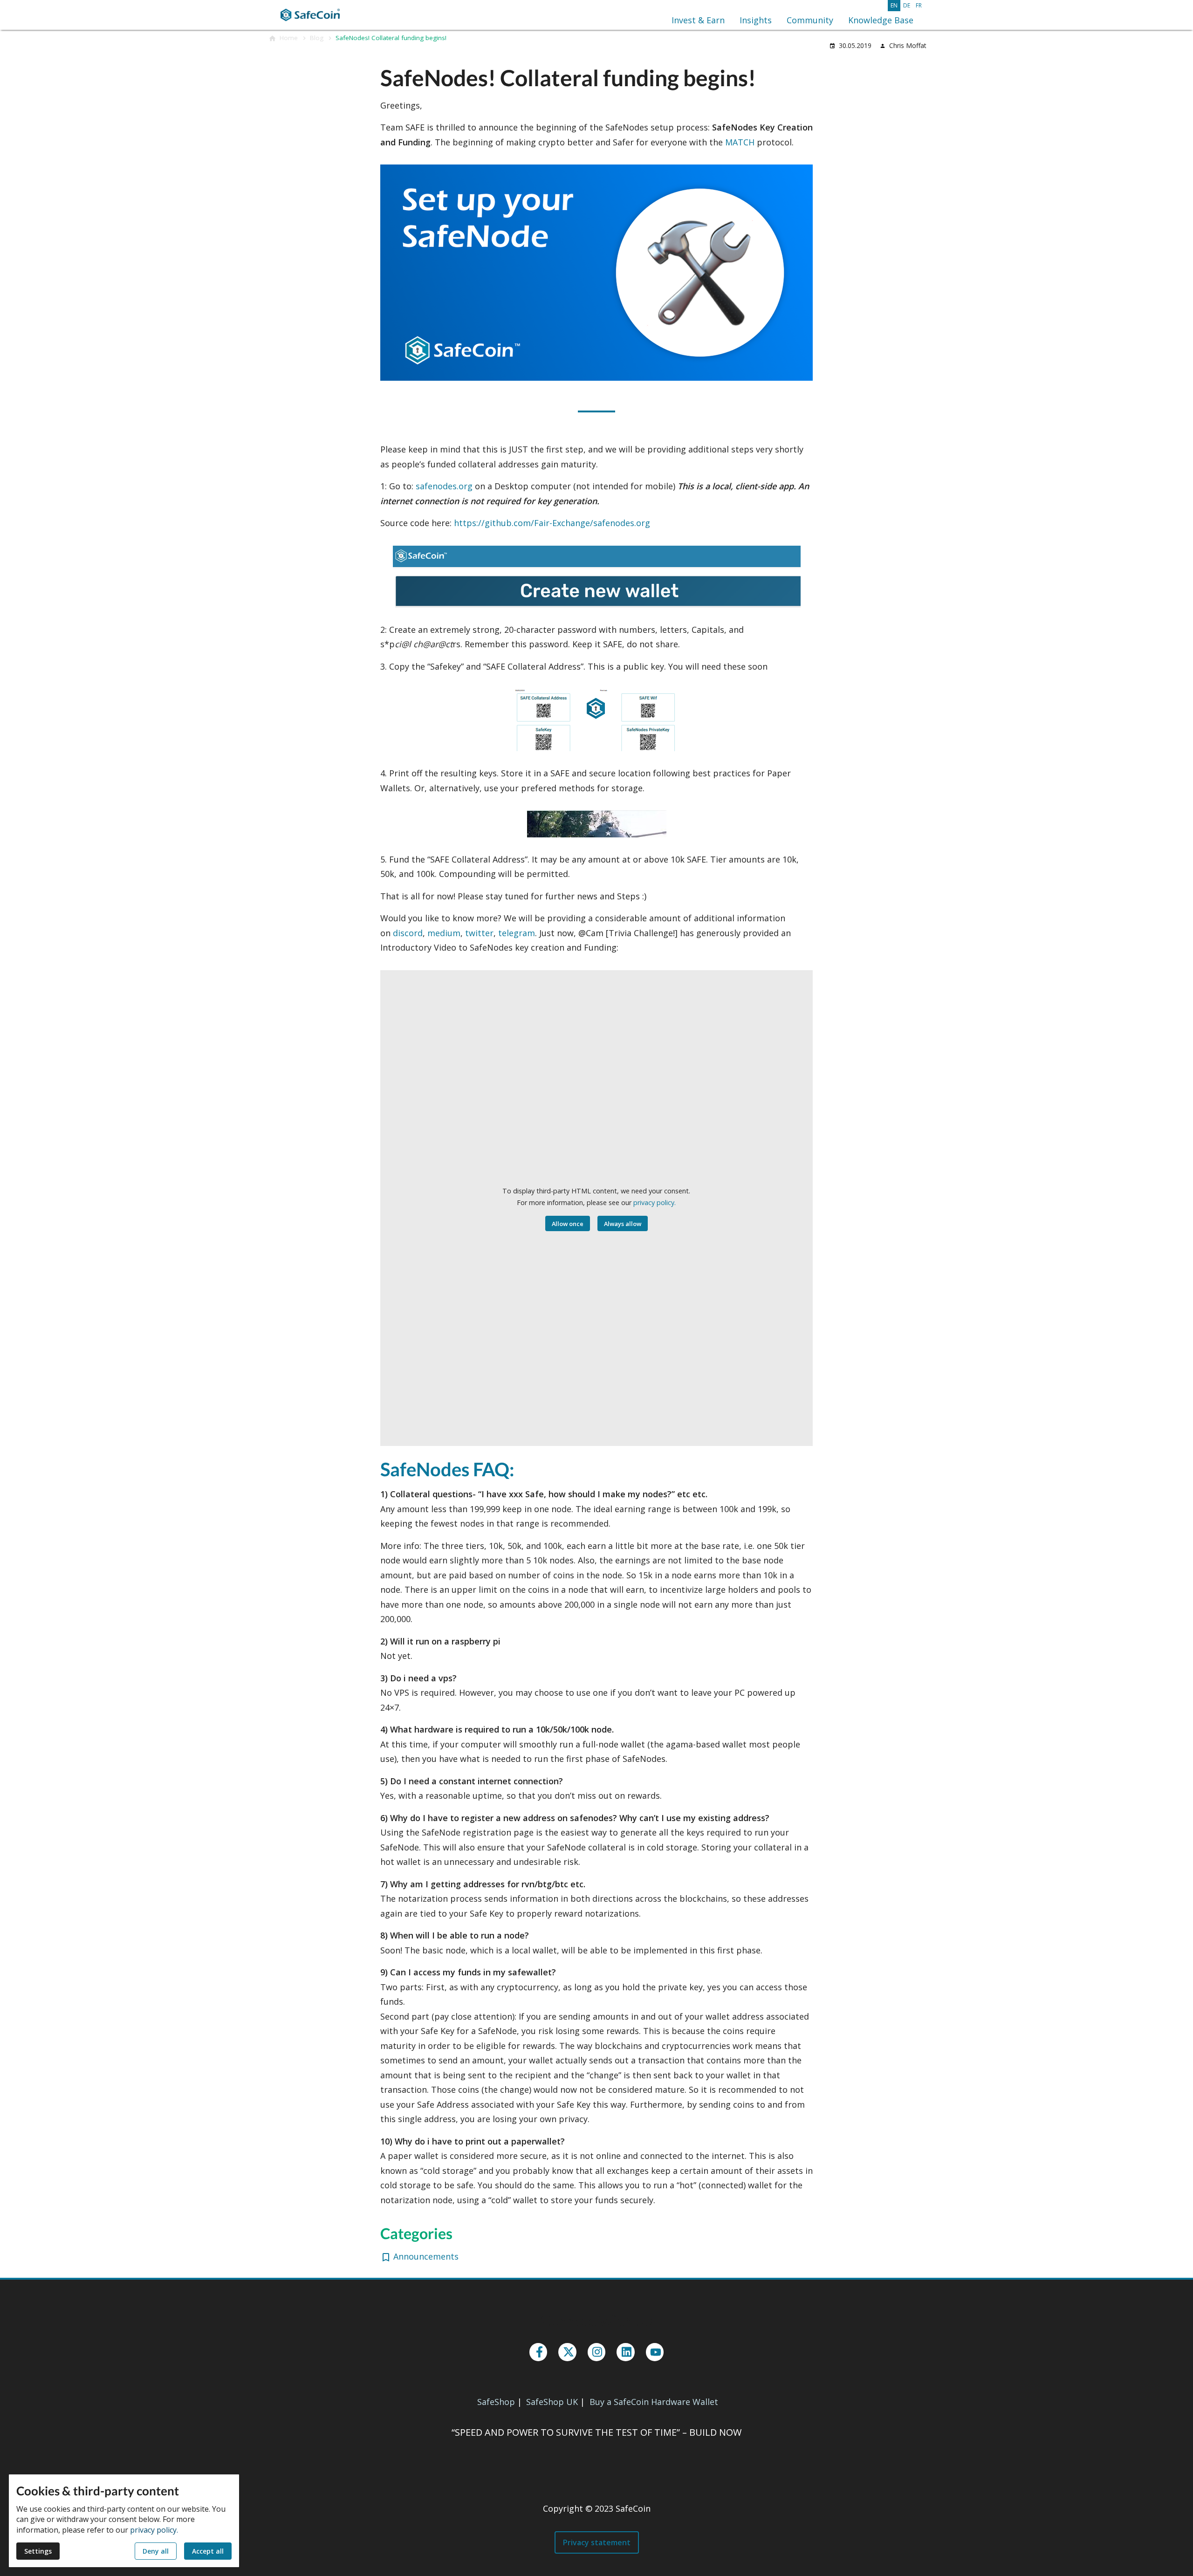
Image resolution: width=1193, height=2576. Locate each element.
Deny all (156, 2551)
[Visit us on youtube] (655, 2352)
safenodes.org (444, 486)
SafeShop (496, 2402)
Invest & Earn (698, 20)
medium (444, 933)
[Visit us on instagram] (596, 2352)
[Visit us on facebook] (538, 2352)
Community (810, 20)
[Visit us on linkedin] (625, 2352)
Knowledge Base (881, 20)
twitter (479, 933)
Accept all (208, 2551)
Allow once (568, 1224)
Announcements (426, 2256)
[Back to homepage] (313, 15)
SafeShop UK (552, 2402)
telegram (517, 933)
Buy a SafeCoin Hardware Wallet (654, 2402)
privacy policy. (655, 1202)
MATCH (740, 142)
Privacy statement (597, 2542)
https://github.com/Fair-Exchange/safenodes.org (552, 523)
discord (408, 933)
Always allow (623, 1224)
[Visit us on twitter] (567, 2352)
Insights (756, 20)
